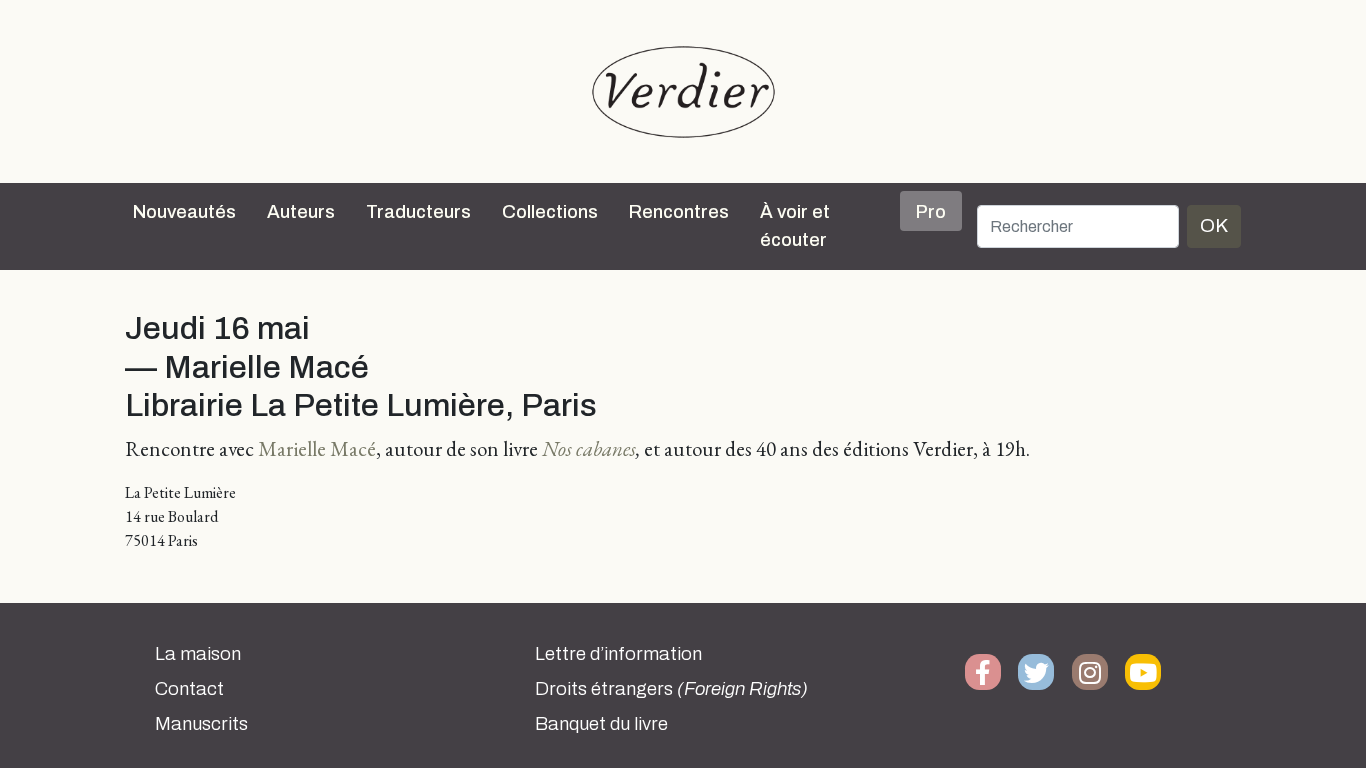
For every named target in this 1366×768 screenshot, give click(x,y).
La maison (198, 654)
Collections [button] (550, 212)
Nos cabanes (589, 448)
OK (1214, 225)
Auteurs (301, 212)
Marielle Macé (317, 448)
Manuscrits (201, 724)
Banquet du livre (601, 724)
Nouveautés (184, 212)
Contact (189, 689)
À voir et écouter (795, 226)
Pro (931, 212)
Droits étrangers (671, 689)
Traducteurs (418, 212)
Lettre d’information (618, 654)
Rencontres (679, 212)
